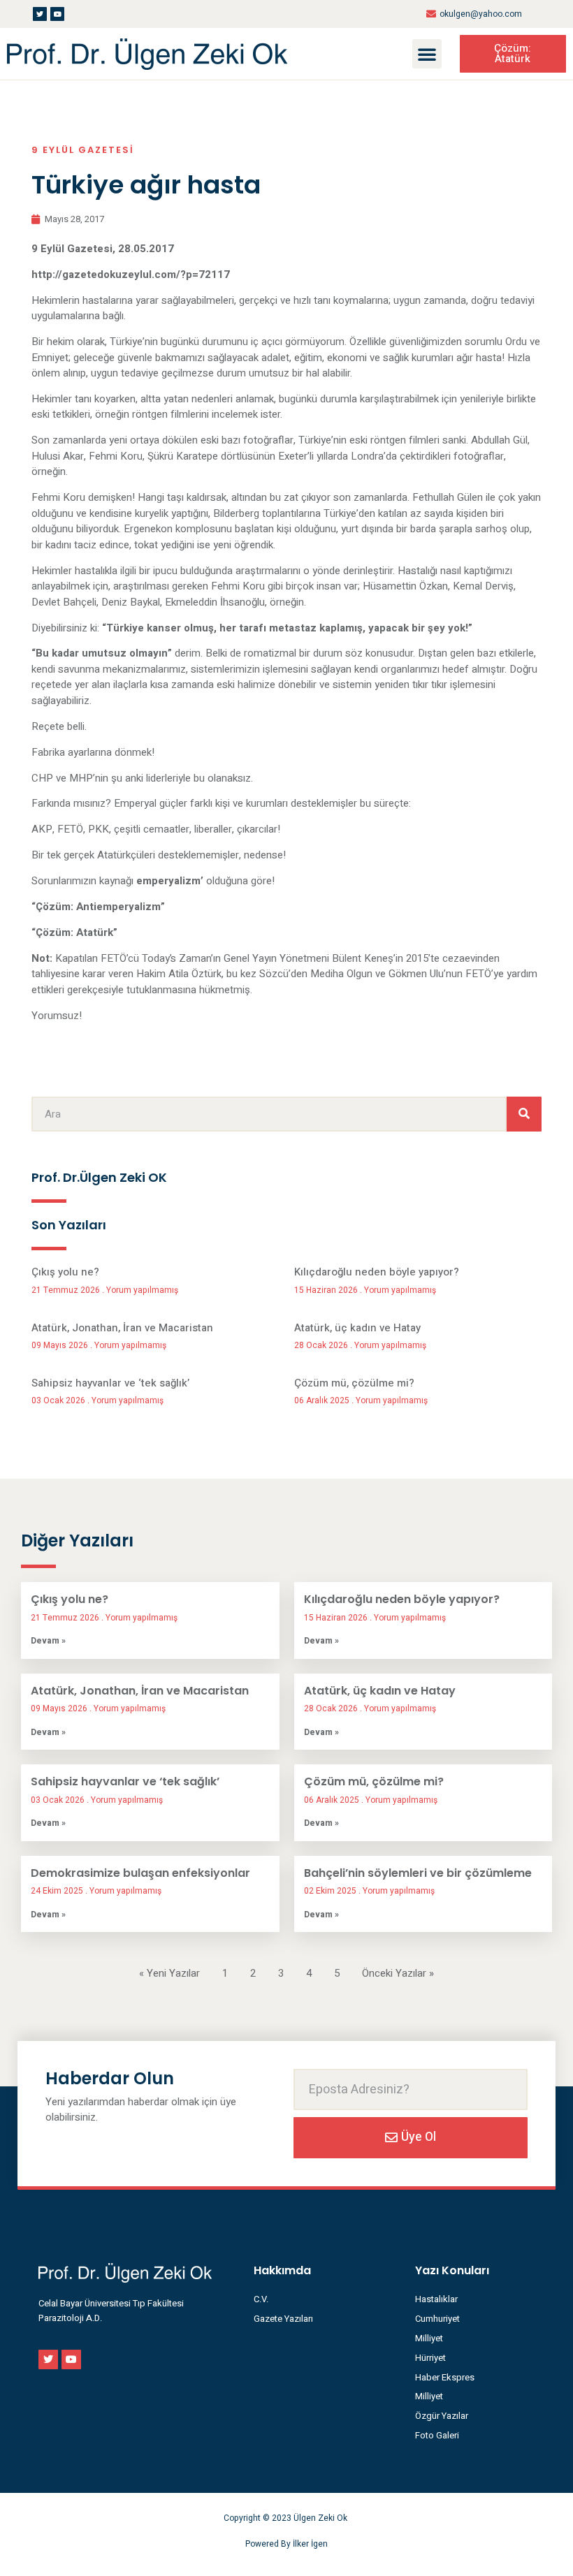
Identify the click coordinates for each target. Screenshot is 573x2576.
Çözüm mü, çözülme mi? (354, 1383)
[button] (427, 54)
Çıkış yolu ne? (65, 1272)
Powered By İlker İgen (286, 2544)
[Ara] (524, 1114)
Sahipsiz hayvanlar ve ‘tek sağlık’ (110, 1383)
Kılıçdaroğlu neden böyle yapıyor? (377, 1272)
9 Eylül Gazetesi (83, 150)
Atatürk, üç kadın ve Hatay (357, 1328)
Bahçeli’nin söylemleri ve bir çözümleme (418, 1873)
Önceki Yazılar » (398, 1973)
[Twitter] (40, 14)
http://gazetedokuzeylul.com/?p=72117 (131, 275)
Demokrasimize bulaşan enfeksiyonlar (140, 1873)
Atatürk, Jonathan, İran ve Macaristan (122, 1328)
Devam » (48, 1641)
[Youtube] (57, 14)
